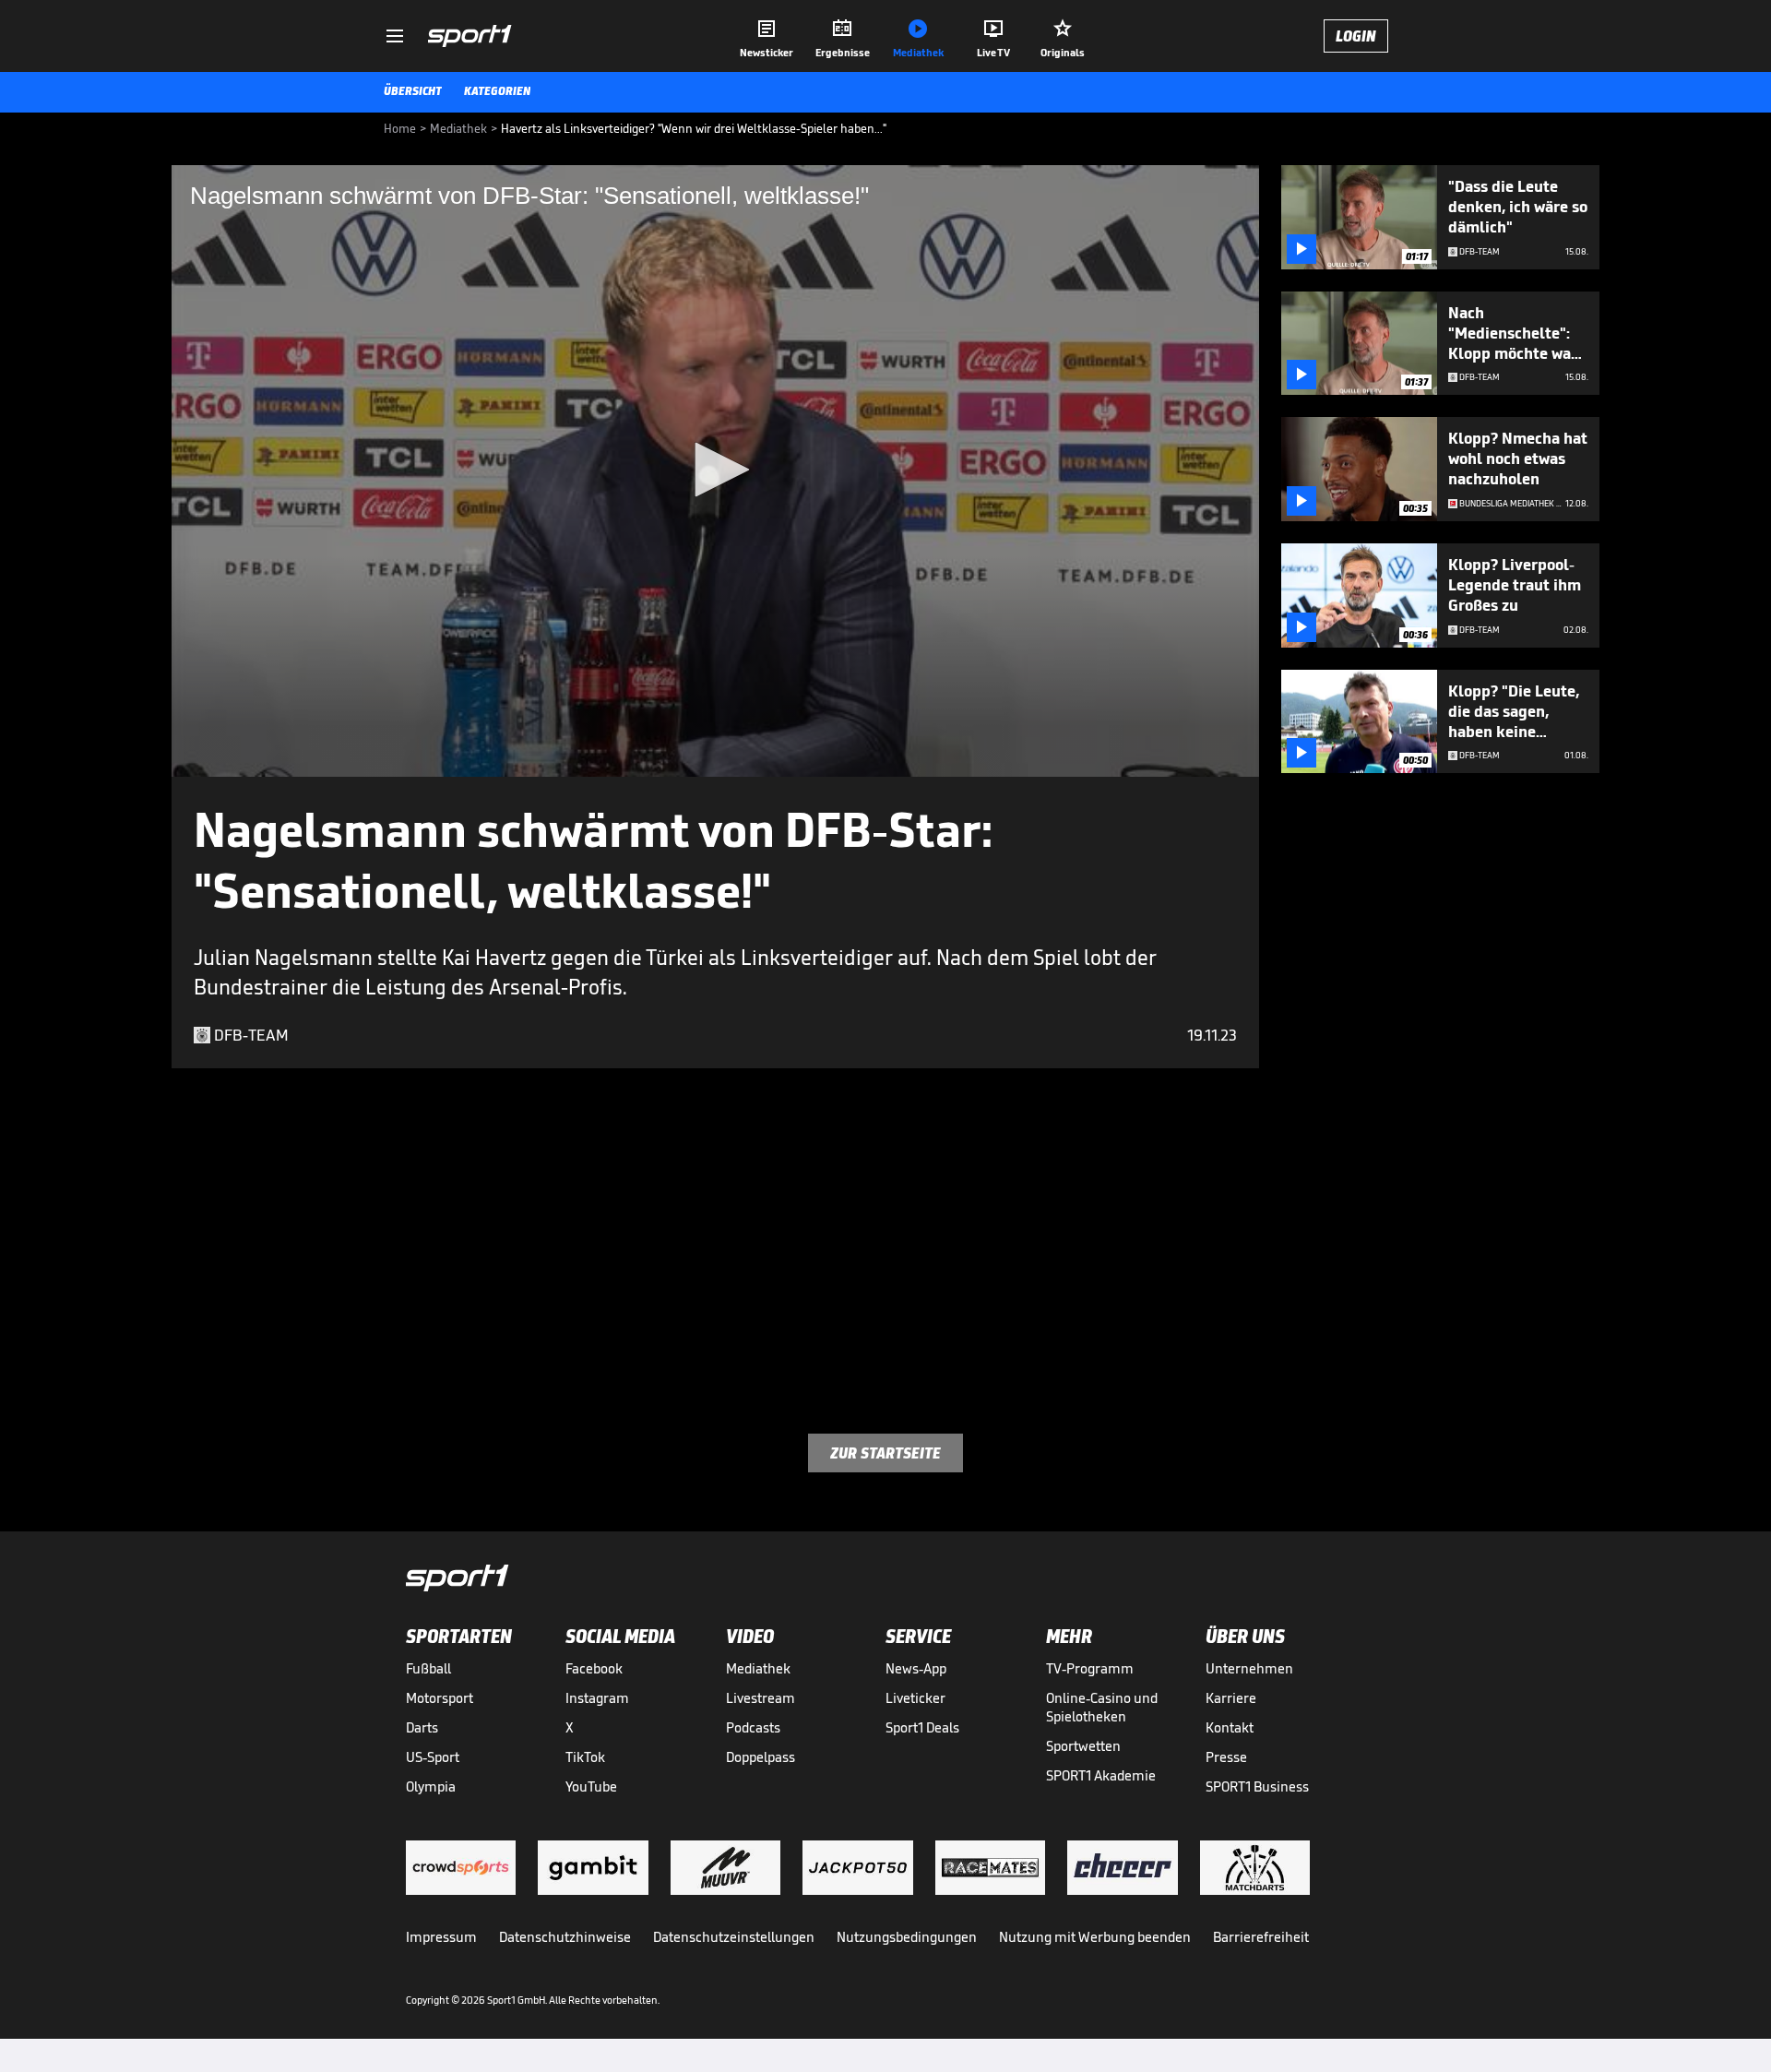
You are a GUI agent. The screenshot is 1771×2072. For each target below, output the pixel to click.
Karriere (1231, 1698)
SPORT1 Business (1257, 1786)
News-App (916, 1668)
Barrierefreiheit (1261, 1937)
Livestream (761, 1698)
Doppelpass (761, 1757)
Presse (1226, 1757)
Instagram (597, 1698)
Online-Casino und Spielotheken (1102, 1707)
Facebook (594, 1668)
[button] (716, 470)
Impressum (441, 1937)
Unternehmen (1249, 1668)
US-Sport (433, 1757)
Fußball (428, 1668)
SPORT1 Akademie (1101, 1775)
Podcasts (753, 1727)
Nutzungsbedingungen (907, 1937)
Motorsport (440, 1698)
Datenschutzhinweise (565, 1937)
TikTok (585, 1757)
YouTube (591, 1786)
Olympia (431, 1786)
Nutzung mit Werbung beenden (1095, 1937)
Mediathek (758, 1668)
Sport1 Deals (922, 1727)
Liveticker (915, 1698)
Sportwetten (1083, 1746)
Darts (422, 1727)
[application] (715, 471)
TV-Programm (1090, 1668)
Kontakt (1230, 1727)
